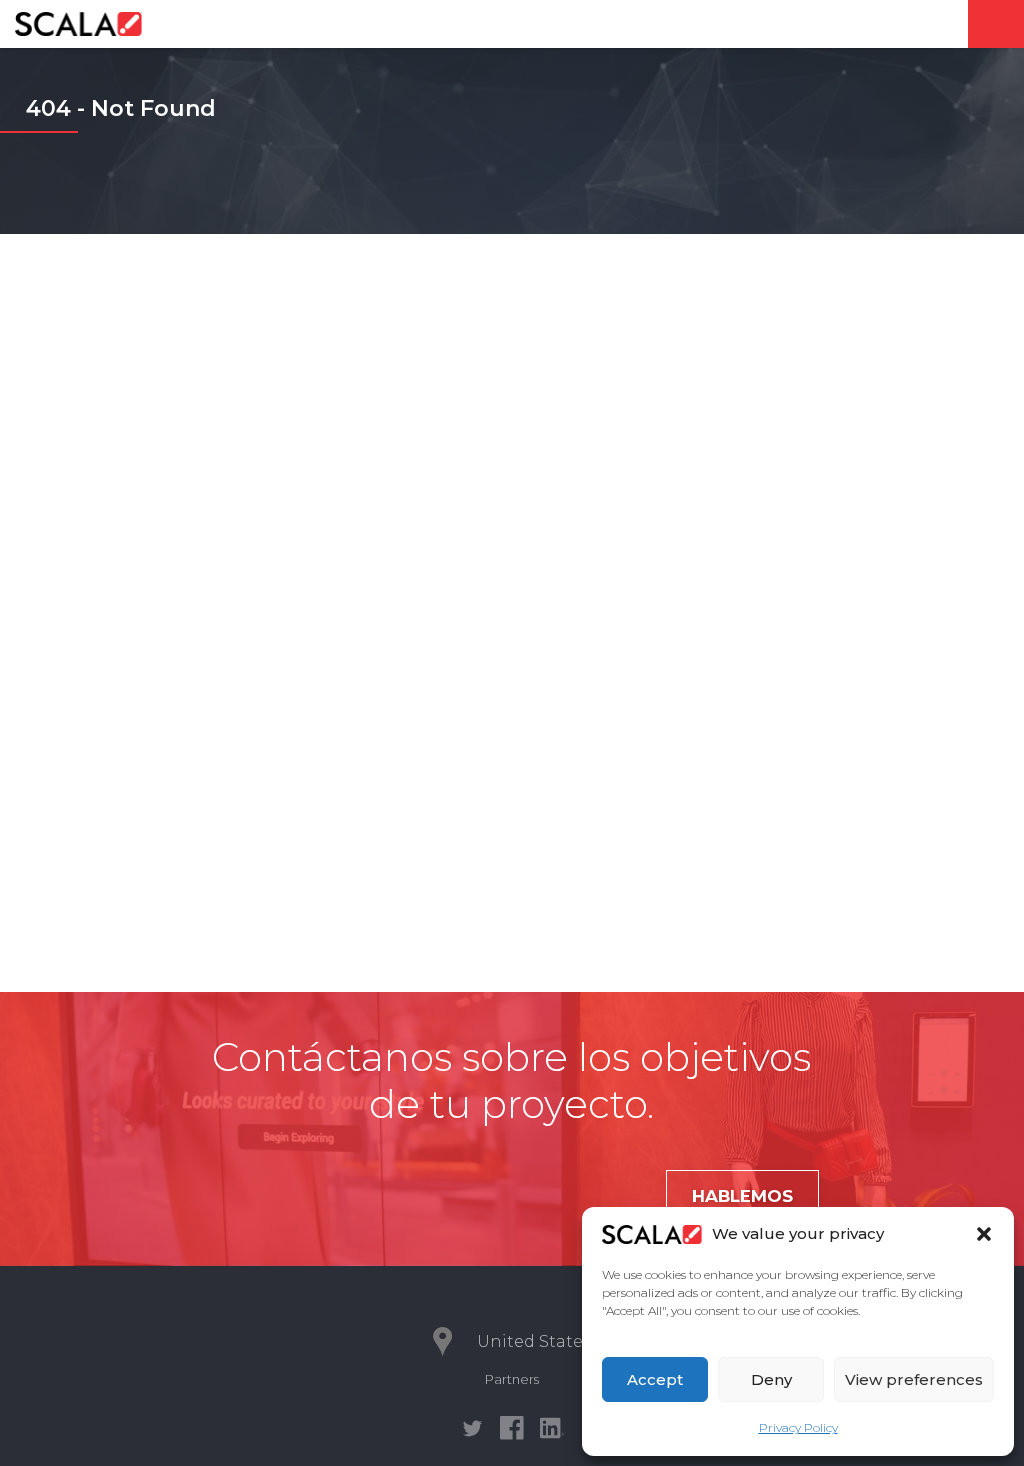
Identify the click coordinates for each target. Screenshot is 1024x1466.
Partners (512, 1379)
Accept (655, 1379)
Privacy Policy (798, 1427)
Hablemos (742, 1196)
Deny (771, 1379)
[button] (984, 1234)
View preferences (914, 1379)
